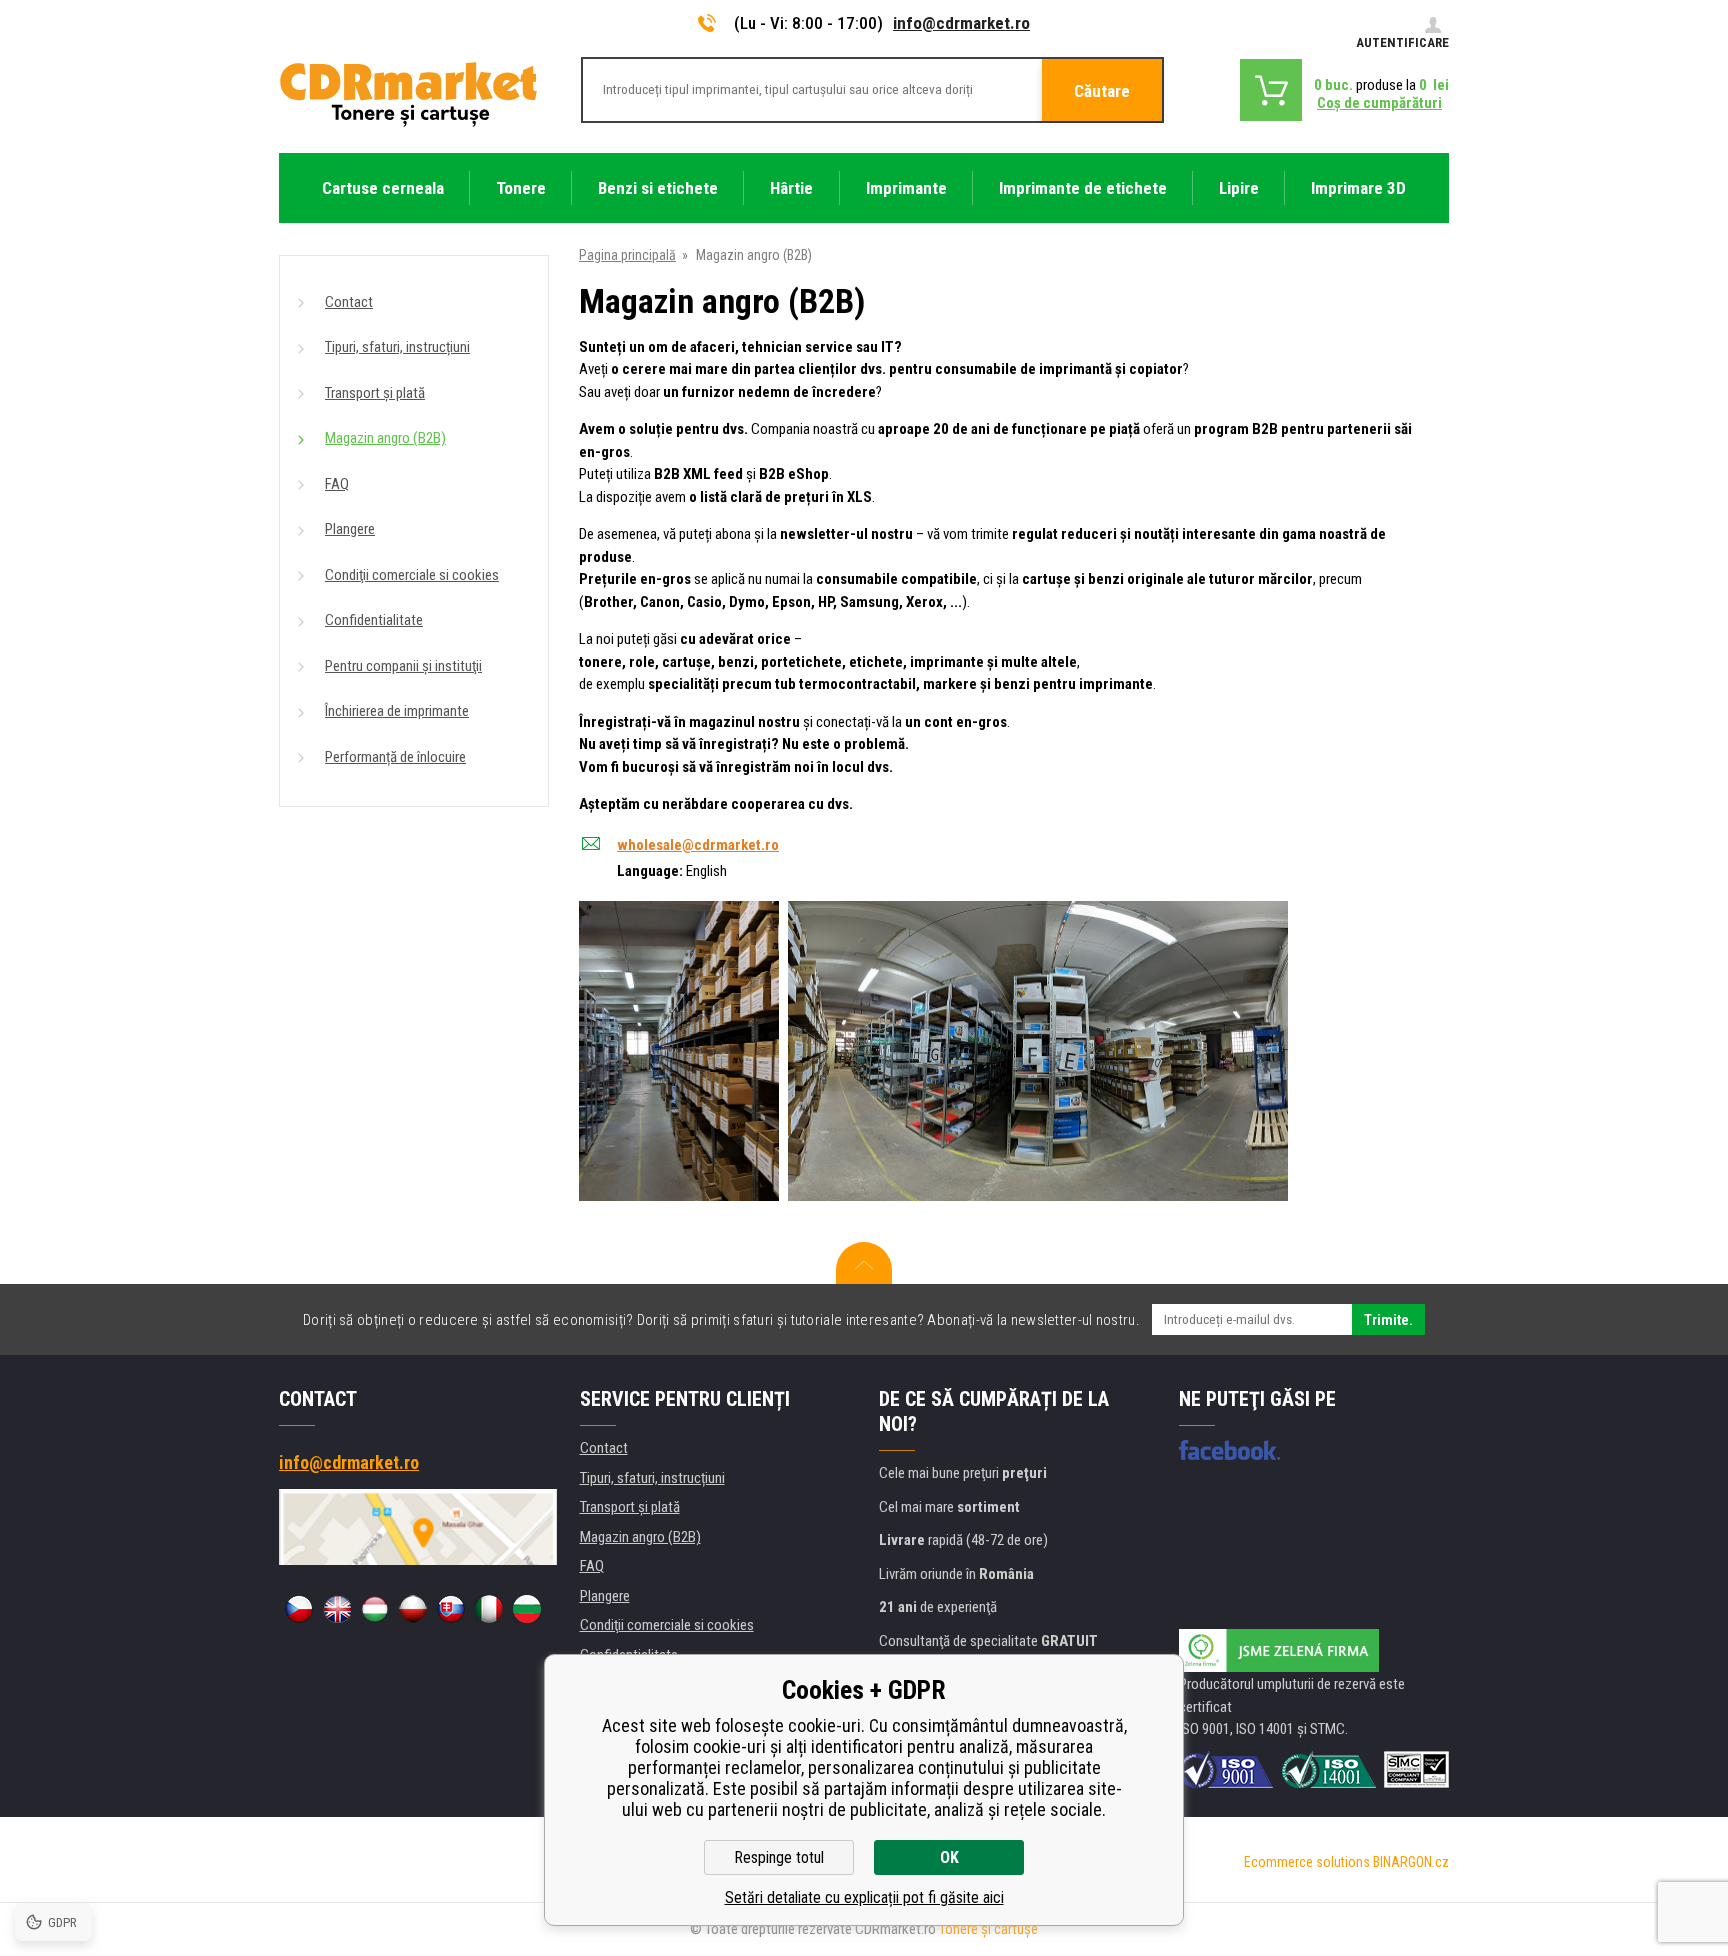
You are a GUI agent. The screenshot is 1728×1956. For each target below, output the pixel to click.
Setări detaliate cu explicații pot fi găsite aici (864, 1897)
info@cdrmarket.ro (961, 23)
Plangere (350, 529)
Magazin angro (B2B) (385, 438)
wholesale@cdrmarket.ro (698, 845)
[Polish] (413, 1609)
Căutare (1102, 91)
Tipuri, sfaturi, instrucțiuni (397, 347)
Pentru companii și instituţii (403, 666)
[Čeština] (299, 1609)
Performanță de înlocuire (395, 757)
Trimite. (1388, 1320)
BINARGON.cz (1411, 1862)
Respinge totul (779, 1857)
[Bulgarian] (527, 1609)
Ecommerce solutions (1307, 1862)
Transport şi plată (375, 393)
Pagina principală (627, 255)
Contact (349, 302)
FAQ (337, 484)
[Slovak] (451, 1609)
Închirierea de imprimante (397, 711)
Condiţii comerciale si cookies (412, 575)
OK (949, 1857)
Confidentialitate (374, 620)
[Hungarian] (375, 1609)
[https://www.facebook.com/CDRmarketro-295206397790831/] (1229, 1450)
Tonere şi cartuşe (988, 1929)
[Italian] (489, 1609)
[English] (337, 1609)
